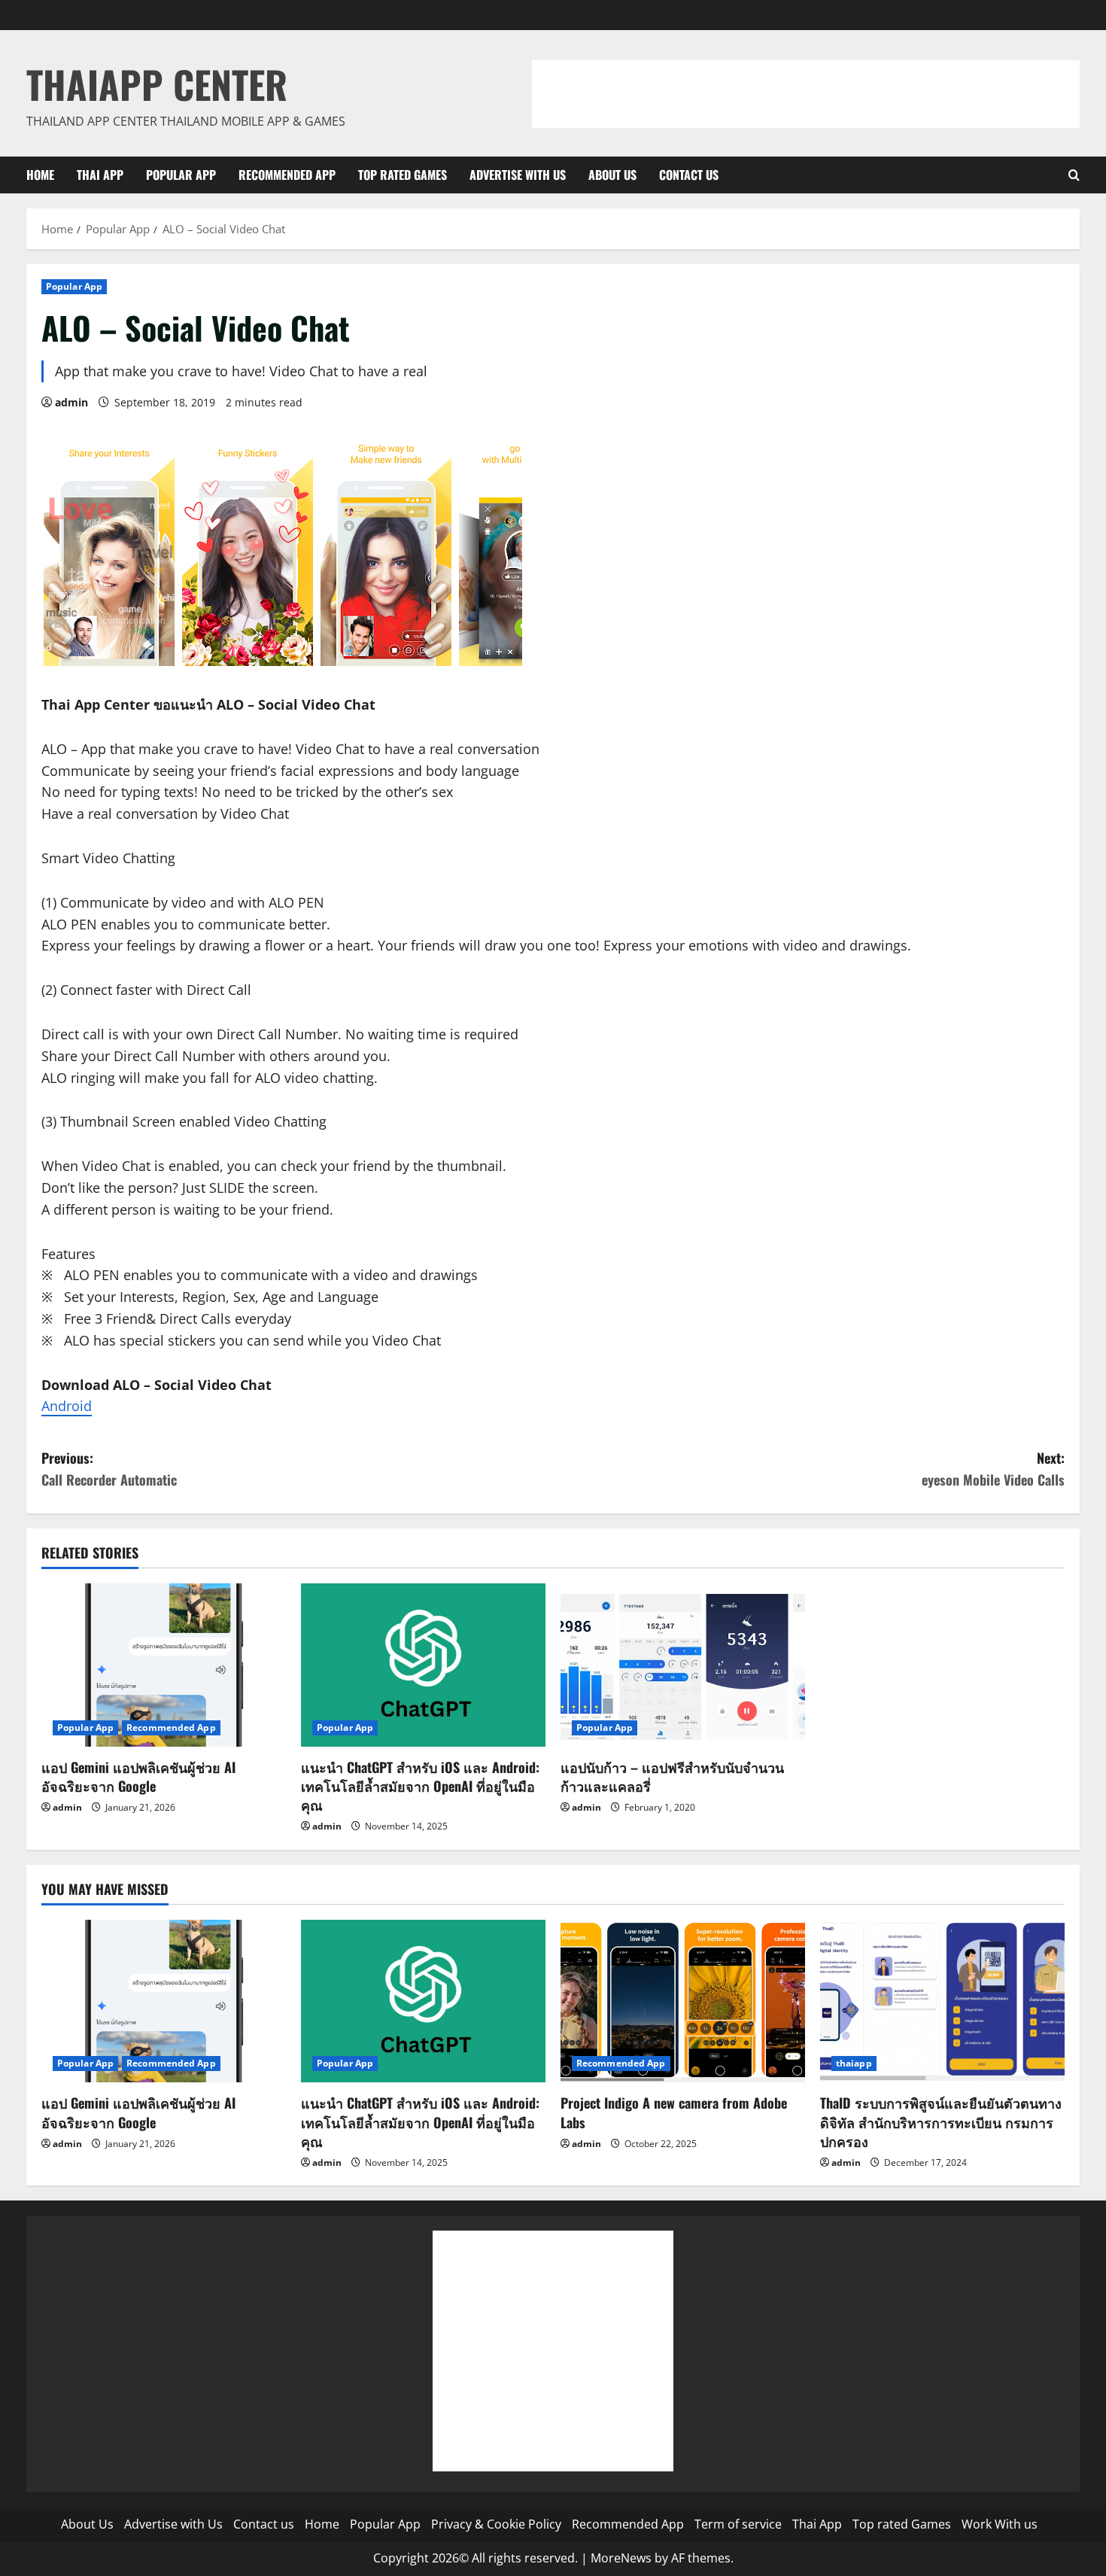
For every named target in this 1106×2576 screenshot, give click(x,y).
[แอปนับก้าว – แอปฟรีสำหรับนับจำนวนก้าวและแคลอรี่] (683, 1665)
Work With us (1000, 2524)
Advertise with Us (518, 175)
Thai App (100, 175)
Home (40, 175)
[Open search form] (1074, 175)
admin (71, 402)
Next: (993, 1469)
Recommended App (287, 175)
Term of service (738, 2524)
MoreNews (621, 2558)
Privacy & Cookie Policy (496, 2524)
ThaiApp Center (157, 84)
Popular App (181, 175)
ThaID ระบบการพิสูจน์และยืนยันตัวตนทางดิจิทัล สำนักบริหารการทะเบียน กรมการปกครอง (941, 2121)
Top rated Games (403, 175)
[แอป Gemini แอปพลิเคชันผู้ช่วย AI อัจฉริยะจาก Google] (164, 1665)
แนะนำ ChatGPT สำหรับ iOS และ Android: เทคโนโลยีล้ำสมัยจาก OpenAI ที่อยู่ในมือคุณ (420, 1786)
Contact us (689, 175)
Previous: (109, 1469)
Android (67, 1406)
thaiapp (854, 2063)
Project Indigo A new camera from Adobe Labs (674, 2112)
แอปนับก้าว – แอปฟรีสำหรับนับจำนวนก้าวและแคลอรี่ (672, 1776)
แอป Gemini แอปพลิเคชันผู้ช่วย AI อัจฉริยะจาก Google (138, 1776)
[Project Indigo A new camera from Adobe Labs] (683, 2001)
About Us (612, 175)
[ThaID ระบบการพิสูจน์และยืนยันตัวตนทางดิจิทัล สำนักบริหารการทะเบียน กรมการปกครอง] (942, 2001)
